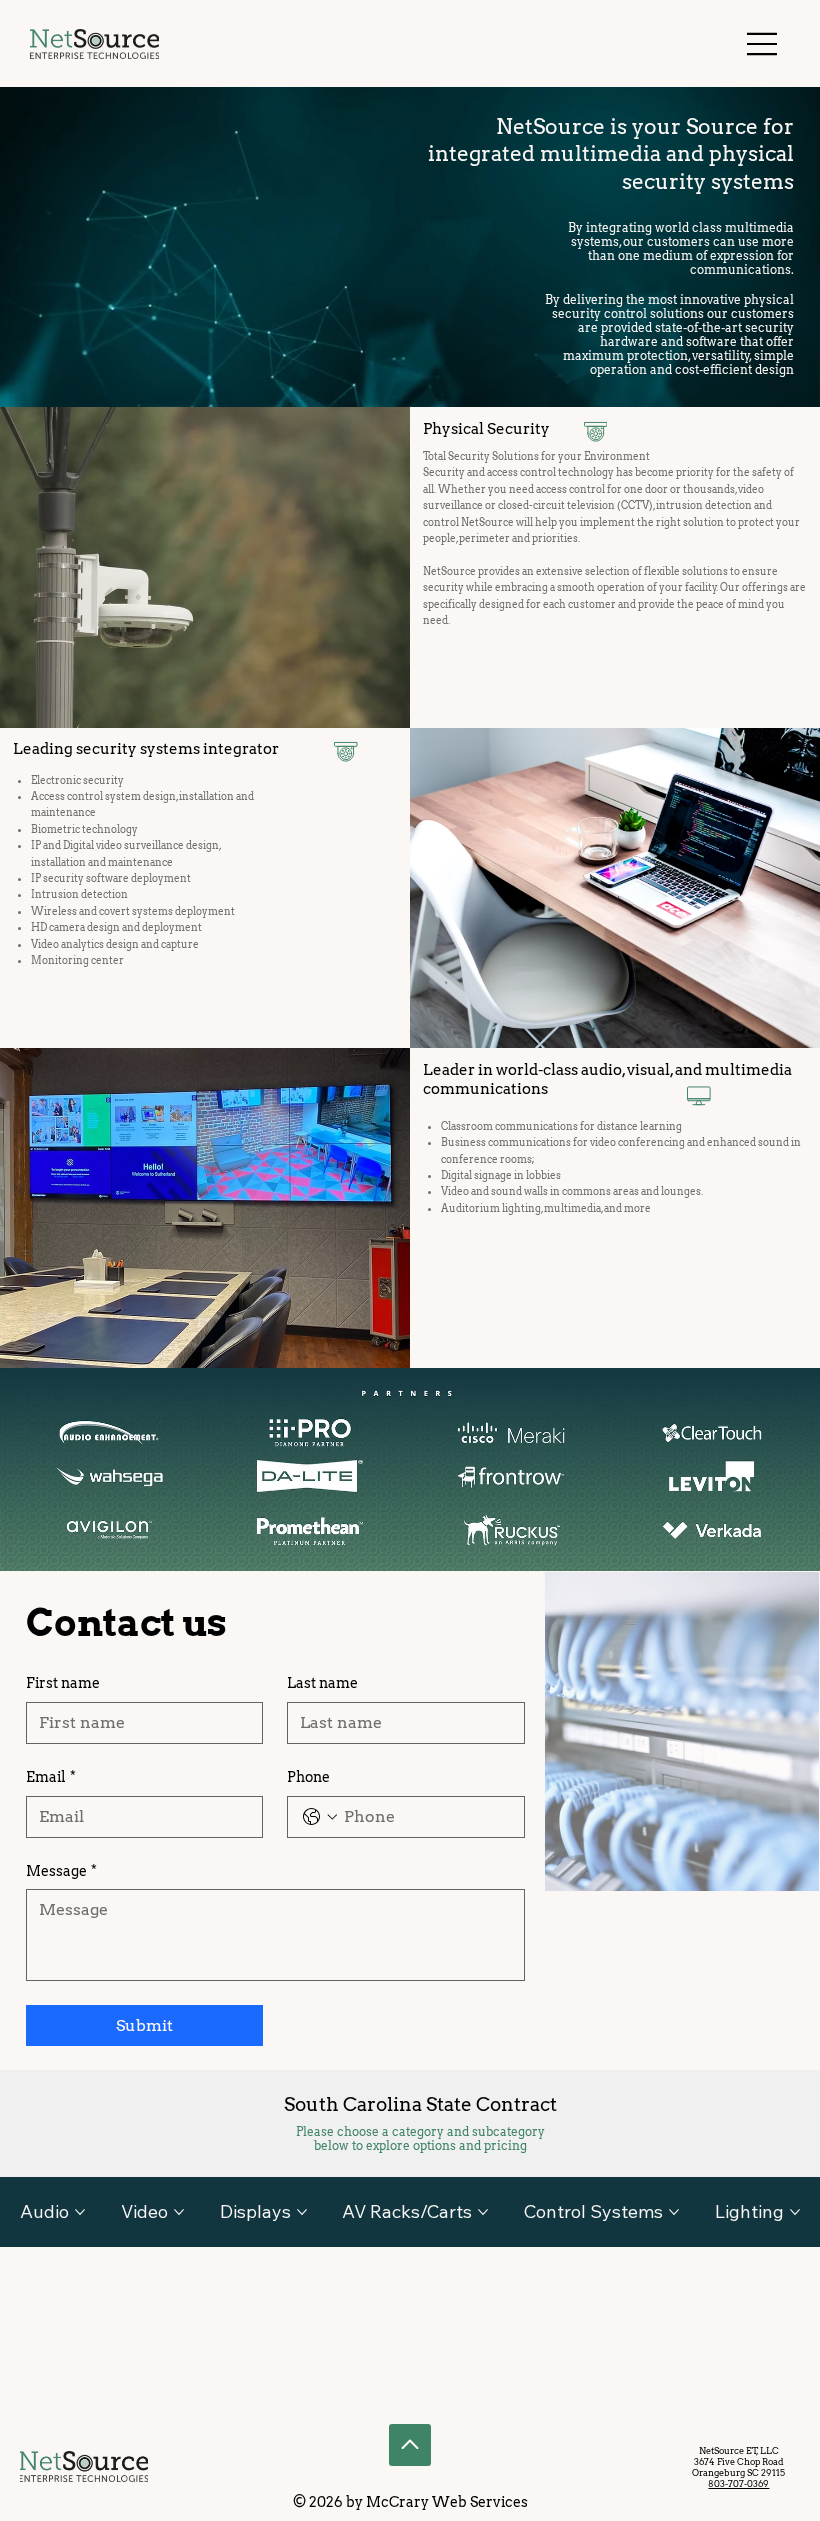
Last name (322, 1683)
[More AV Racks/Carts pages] (483, 2212)
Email (51, 1777)
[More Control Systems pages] (674, 2212)
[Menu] (763, 44)
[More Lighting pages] (795, 2212)
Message (61, 1871)
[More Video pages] (179, 2212)
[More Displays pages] (302, 2212)
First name (63, 1683)
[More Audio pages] (80, 2212)
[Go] (410, 2445)
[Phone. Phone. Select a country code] (320, 1817)
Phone (308, 1777)
